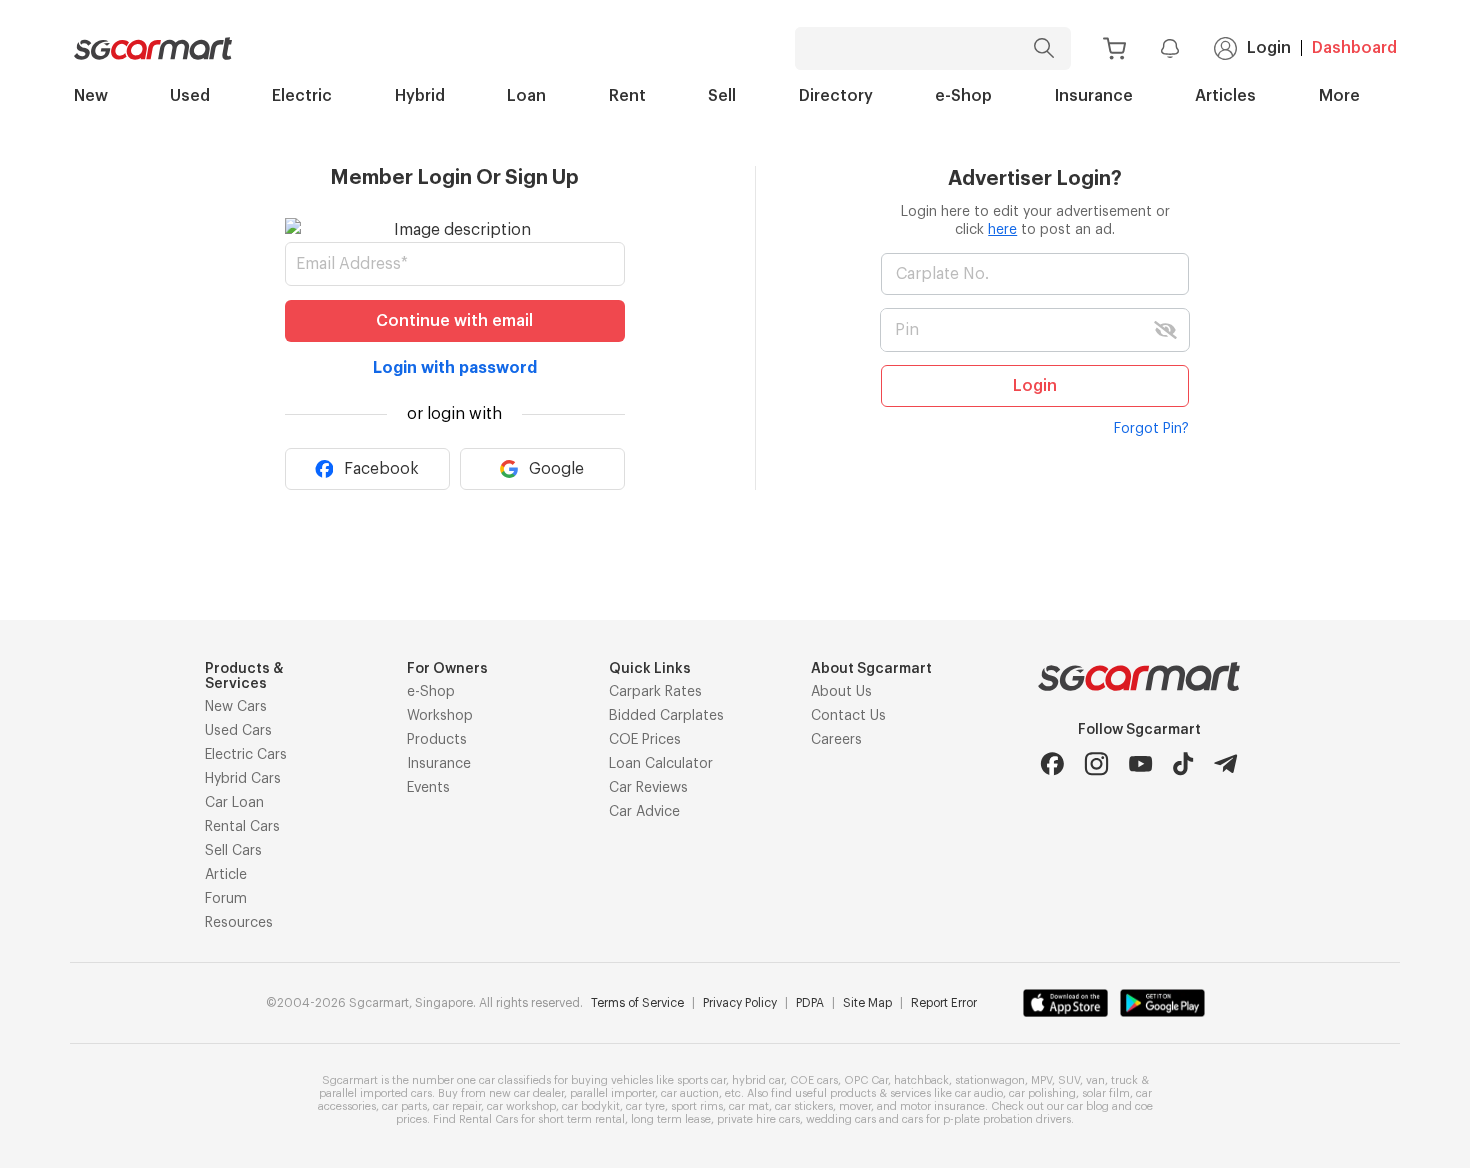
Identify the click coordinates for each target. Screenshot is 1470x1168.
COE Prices (645, 740)
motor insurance (942, 1106)
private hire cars (758, 1119)
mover (855, 1106)
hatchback (921, 1080)
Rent (627, 96)
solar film (1106, 1093)
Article (226, 875)
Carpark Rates (655, 692)
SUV (1069, 1080)
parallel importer (612, 1093)
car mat (749, 1106)
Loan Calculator (661, 764)
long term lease (671, 1119)
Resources (239, 923)
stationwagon (990, 1080)
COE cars (814, 1080)
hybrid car (758, 1080)
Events (428, 788)
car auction (690, 1093)
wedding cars (841, 1119)
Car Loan (234, 803)
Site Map (867, 1003)
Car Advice (644, 812)
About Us (841, 692)
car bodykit (591, 1106)
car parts (404, 1106)
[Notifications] (1170, 48)
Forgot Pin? (1151, 429)
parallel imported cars (375, 1093)
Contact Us (848, 716)
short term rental (581, 1119)
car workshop (521, 1106)
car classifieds (515, 1080)
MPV (1041, 1080)
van (1095, 1080)
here (1002, 230)
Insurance (1094, 96)
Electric (302, 96)
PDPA (810, 1003)
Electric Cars (246, 755)
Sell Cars (233, 851)
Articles (1225, 96)
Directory (836, 96)
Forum (226, 899)
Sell (722, 96)
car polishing (1042, 1093)
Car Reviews (648, 788)
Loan (526, 96)
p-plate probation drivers (1007, 1119)
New (91, 96)
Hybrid (420, 96)
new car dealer (526, 1093)
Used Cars (238, 731)
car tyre (645, 1106)
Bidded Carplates (666, 716)
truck (1124, 1080)
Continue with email (454, 321)
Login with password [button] (455, 368)
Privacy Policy (740, 1003)
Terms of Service (637, 1003)
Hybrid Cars (243, 779)
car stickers (804, 1106)
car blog (1088, 1106)
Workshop (440, 716)
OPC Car (866, 1080)
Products (437, 740)
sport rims (697, 1106)
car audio (979, 1093)
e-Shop (963, 96)
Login (1269, 48)
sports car (701, 1080)
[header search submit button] (1048, 48)
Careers (836, 740)
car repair (457, 1106)
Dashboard (1354, 48)
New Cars (236, 707)
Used (190, 96)
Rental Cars (242, 827)
